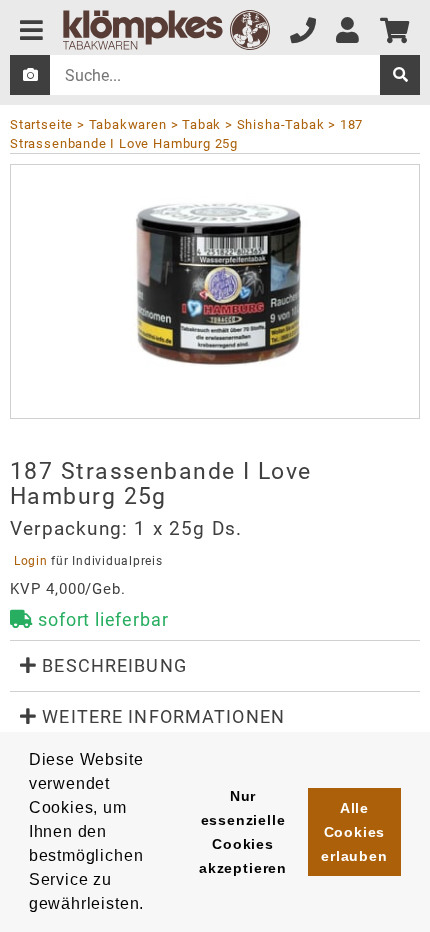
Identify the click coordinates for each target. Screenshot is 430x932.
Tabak (201, 124)
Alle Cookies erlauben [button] (354, 832)
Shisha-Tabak (280, 124)
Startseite (41, 124)
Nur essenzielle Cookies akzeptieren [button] (243, 832)
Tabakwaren (128, 124)
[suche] (400, 75)
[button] (215, 666)
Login (30, 561)
